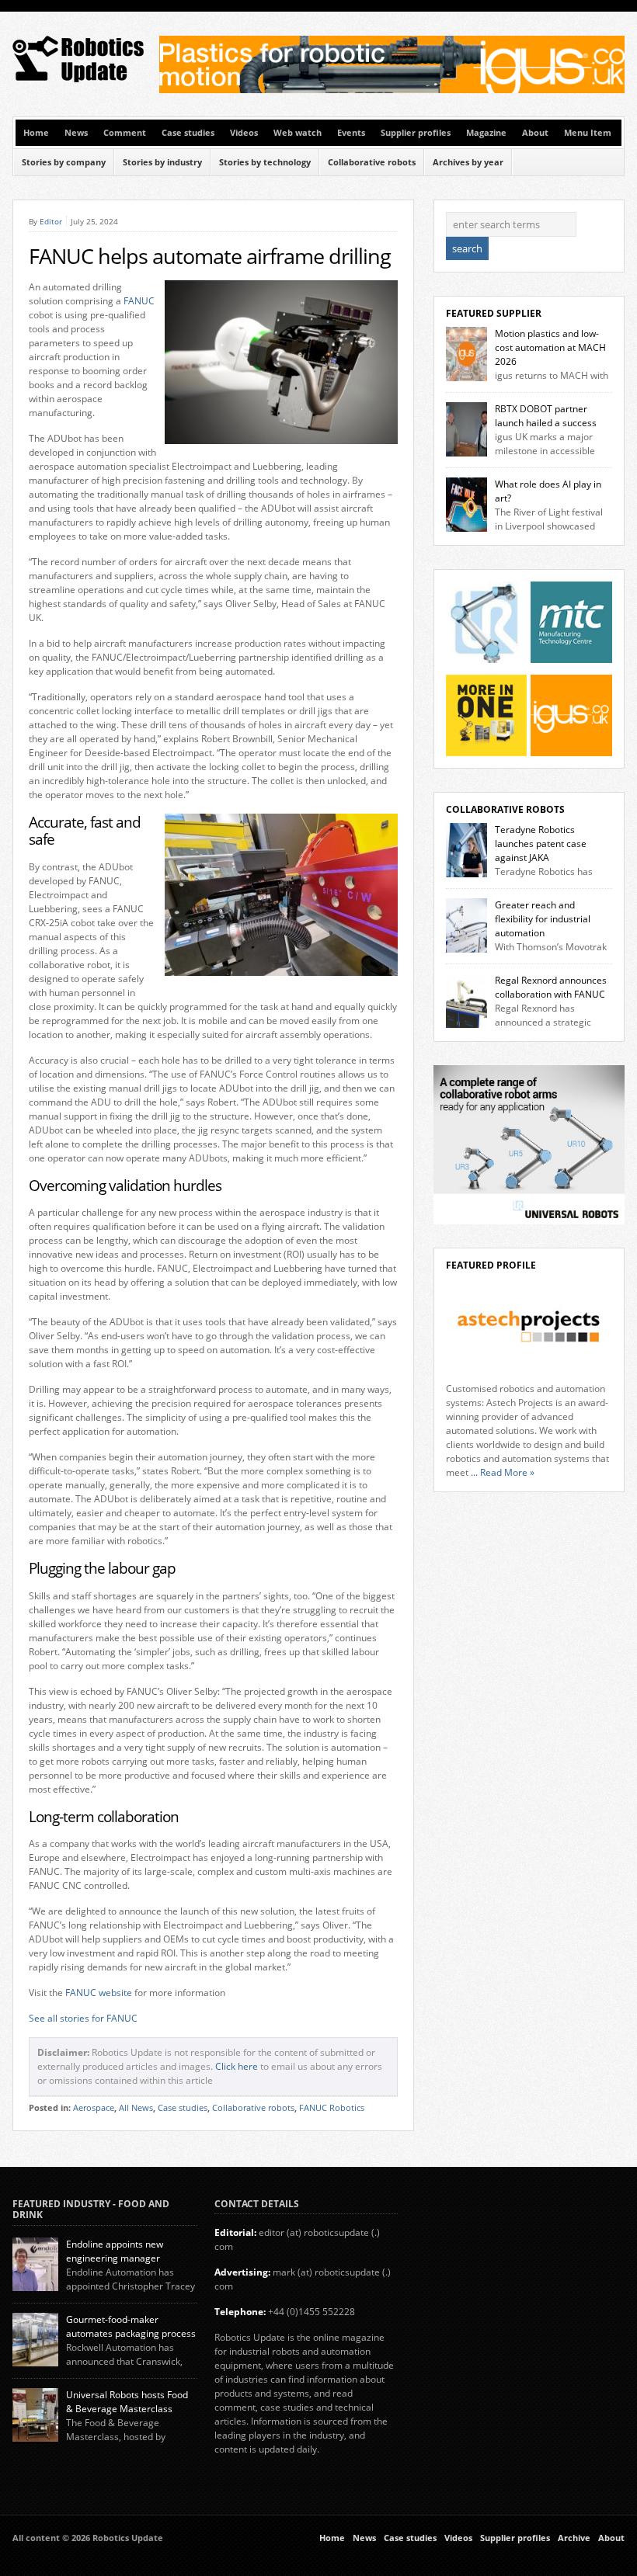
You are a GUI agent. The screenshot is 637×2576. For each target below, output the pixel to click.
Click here (237, 2066)
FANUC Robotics (332, 2108)
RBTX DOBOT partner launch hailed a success (546, 416)
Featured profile (491, 1265)
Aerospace (94, 2108)
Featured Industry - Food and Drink (91, 2209)
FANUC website (99, 1993)
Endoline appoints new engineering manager (115, 2251)
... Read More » (503, 1472)
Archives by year (468, 162)
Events (351, 133)
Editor (51, 221)
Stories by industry (162, 162)
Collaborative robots (372, 162)
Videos (244, 133)
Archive (574, 2538)
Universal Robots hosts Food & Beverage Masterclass (127, 2402)
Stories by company (64, 162)
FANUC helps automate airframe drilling (210, 256)
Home (36, 133)
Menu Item (588, 133)
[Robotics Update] (79, 79)
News (76, 133)
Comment (125, 133)
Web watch (298, 133)
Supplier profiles (416, 133)
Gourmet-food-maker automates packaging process (131, 2326)
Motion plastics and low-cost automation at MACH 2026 (550, 347)
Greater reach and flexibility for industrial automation (543, 919)
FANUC (139, 301)
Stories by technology (265, 162)
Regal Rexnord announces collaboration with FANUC (551, 987)
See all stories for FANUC (83, 2018)
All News (136, 2108)
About (535, 133)
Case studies (188, 133)
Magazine (486, 133)
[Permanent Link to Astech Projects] (529, 1327)
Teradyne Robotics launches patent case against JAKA (541, 844)
